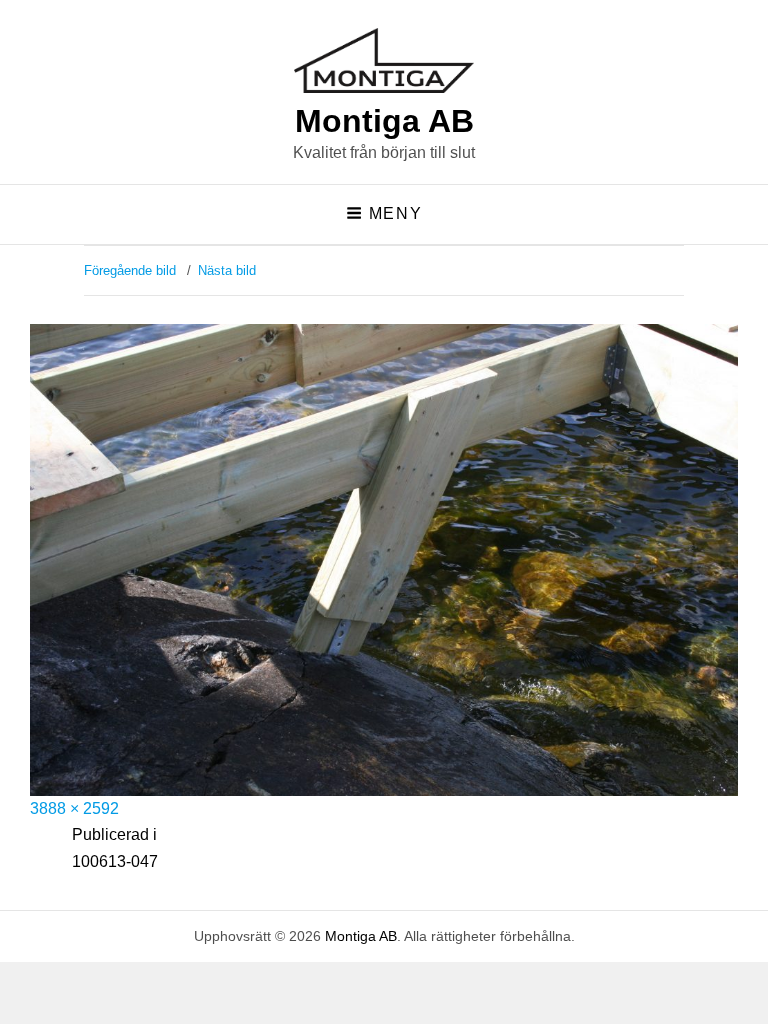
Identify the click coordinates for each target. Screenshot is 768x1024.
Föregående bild (130, 270)
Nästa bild (227, 270)
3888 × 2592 (74, 808)
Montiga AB (384, 121)
